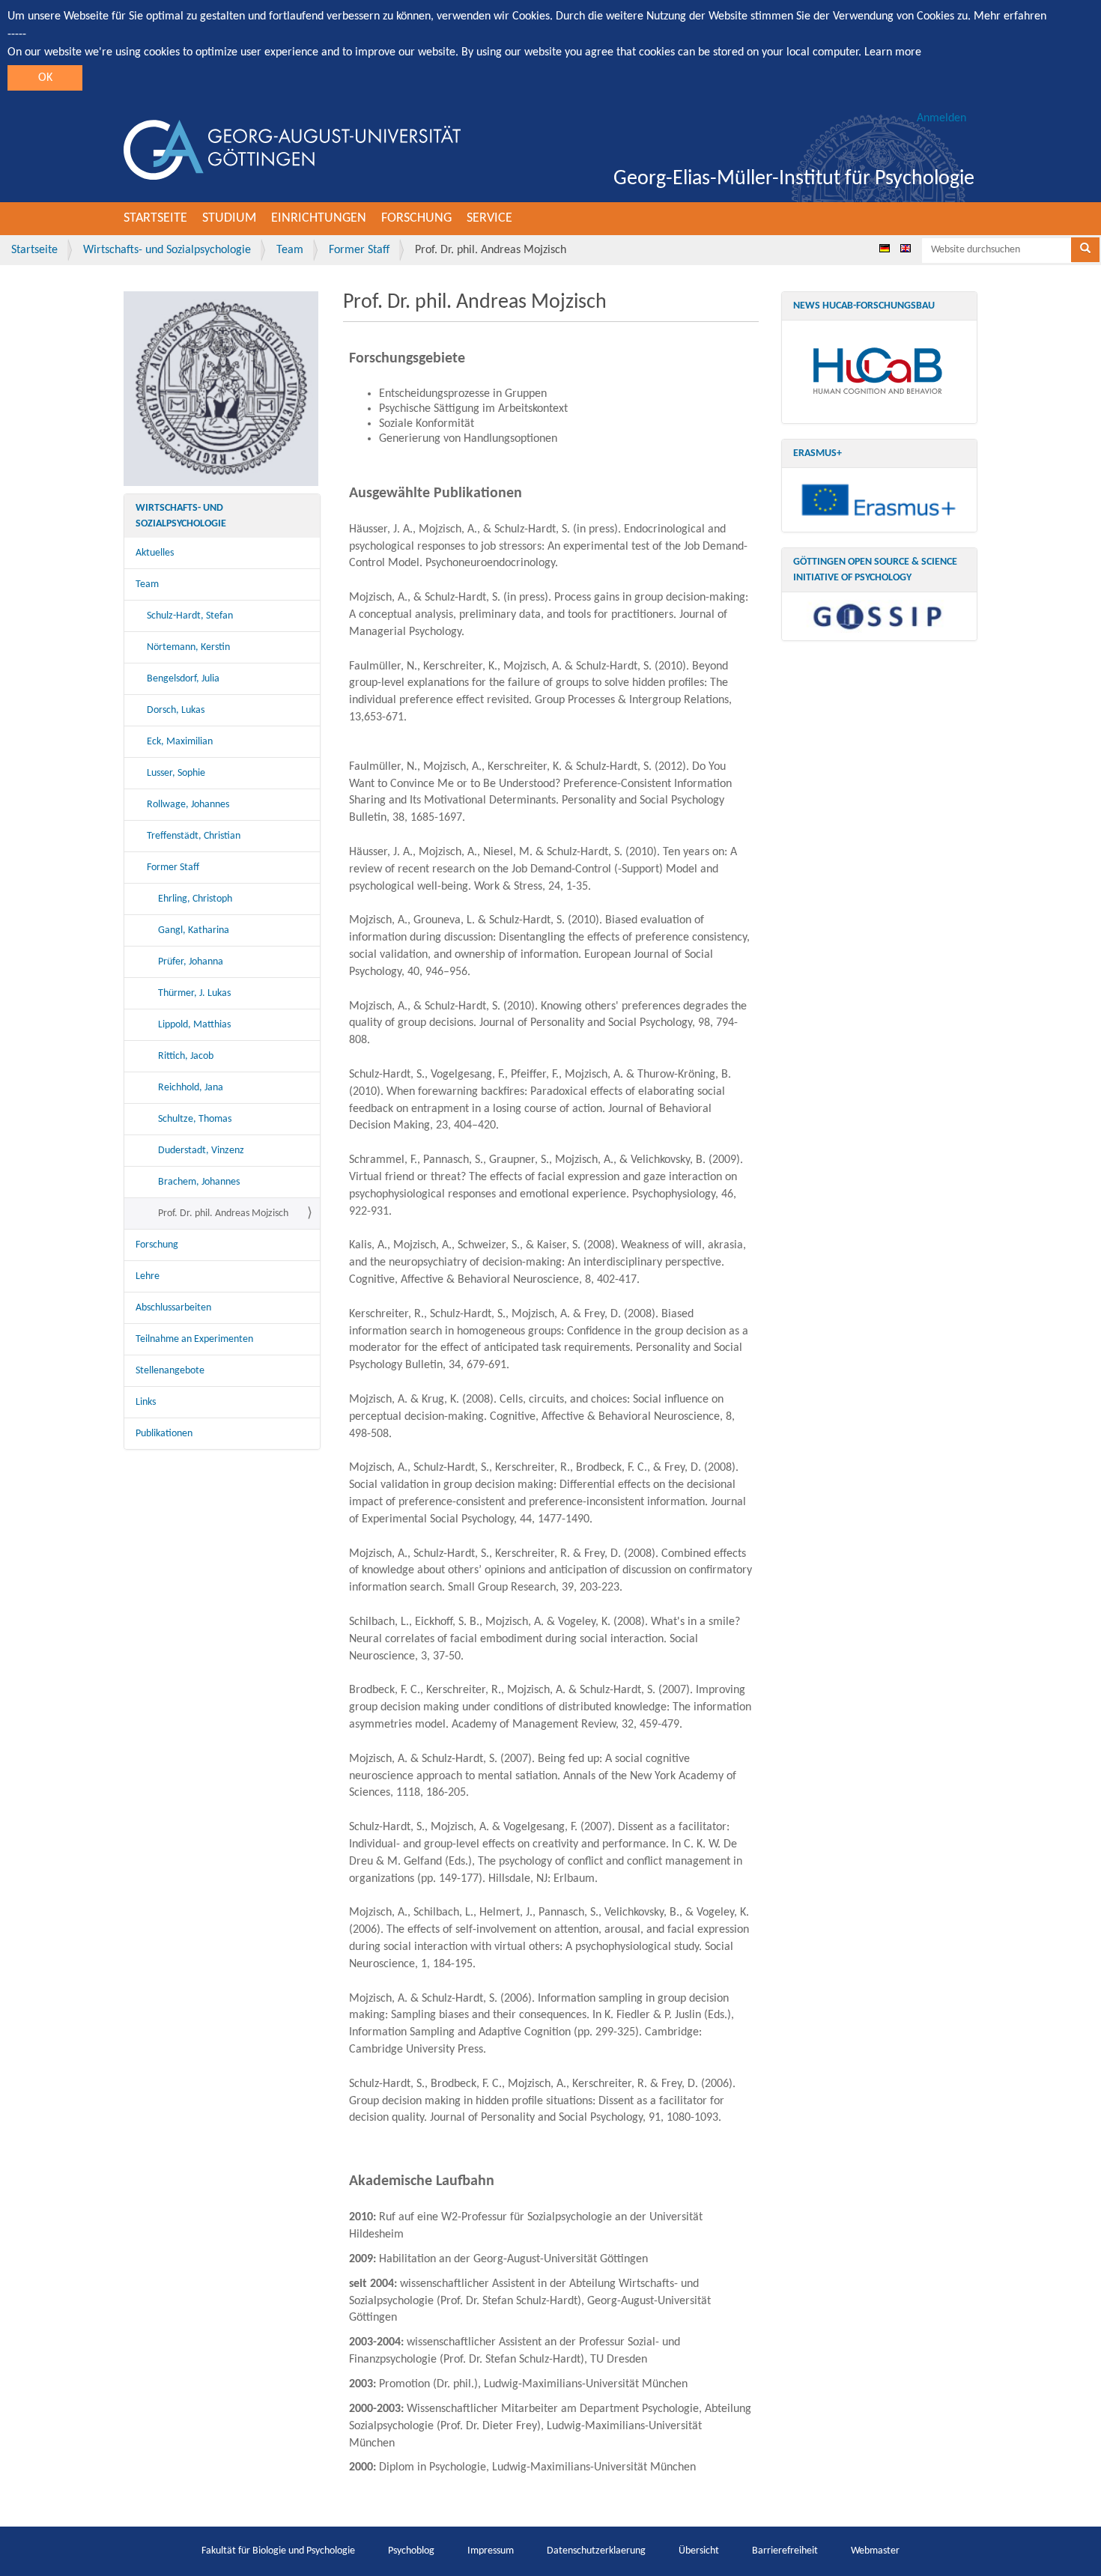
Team (290, 250)
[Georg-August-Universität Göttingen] (292, 150)
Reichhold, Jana (191, 1088)
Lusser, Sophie (176, 773)
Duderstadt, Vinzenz (201, 1151)
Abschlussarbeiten (173, 1308)
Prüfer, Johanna (191, 962)
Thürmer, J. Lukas (194, 993)
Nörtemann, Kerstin (188, 647)
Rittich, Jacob (186, 1056)
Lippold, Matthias (194, 1025)
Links (146, 1402)
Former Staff (359, 250)
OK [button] (45, 78)
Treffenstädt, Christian (194, 836)
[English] (906, 248)
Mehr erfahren (1010, 16)
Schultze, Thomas (195, 1119)
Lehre (148, 1276)
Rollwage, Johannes (188, 805)
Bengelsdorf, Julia (183, 679)
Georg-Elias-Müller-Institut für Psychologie (794, 179)
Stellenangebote (170, 1371)
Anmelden (941, 118)
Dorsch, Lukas (176, 710)
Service (489, 218)
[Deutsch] (885, 248)
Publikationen (164, 1434)
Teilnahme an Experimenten (194, 1339)
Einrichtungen (319, 218)
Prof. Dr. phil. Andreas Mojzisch (223, 1213)
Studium (229, 218)
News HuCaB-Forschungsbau (864, 306)
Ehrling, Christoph (195, 899)
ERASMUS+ (818, 453)
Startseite (155, 218)
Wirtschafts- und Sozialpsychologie (167, 250)
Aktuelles (155, 553)
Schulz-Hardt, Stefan (190, 616)
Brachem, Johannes (199, 1182)
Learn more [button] (893, 52)
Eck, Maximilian (180, 742)
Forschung (416, 218)
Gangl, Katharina (194, 930)
